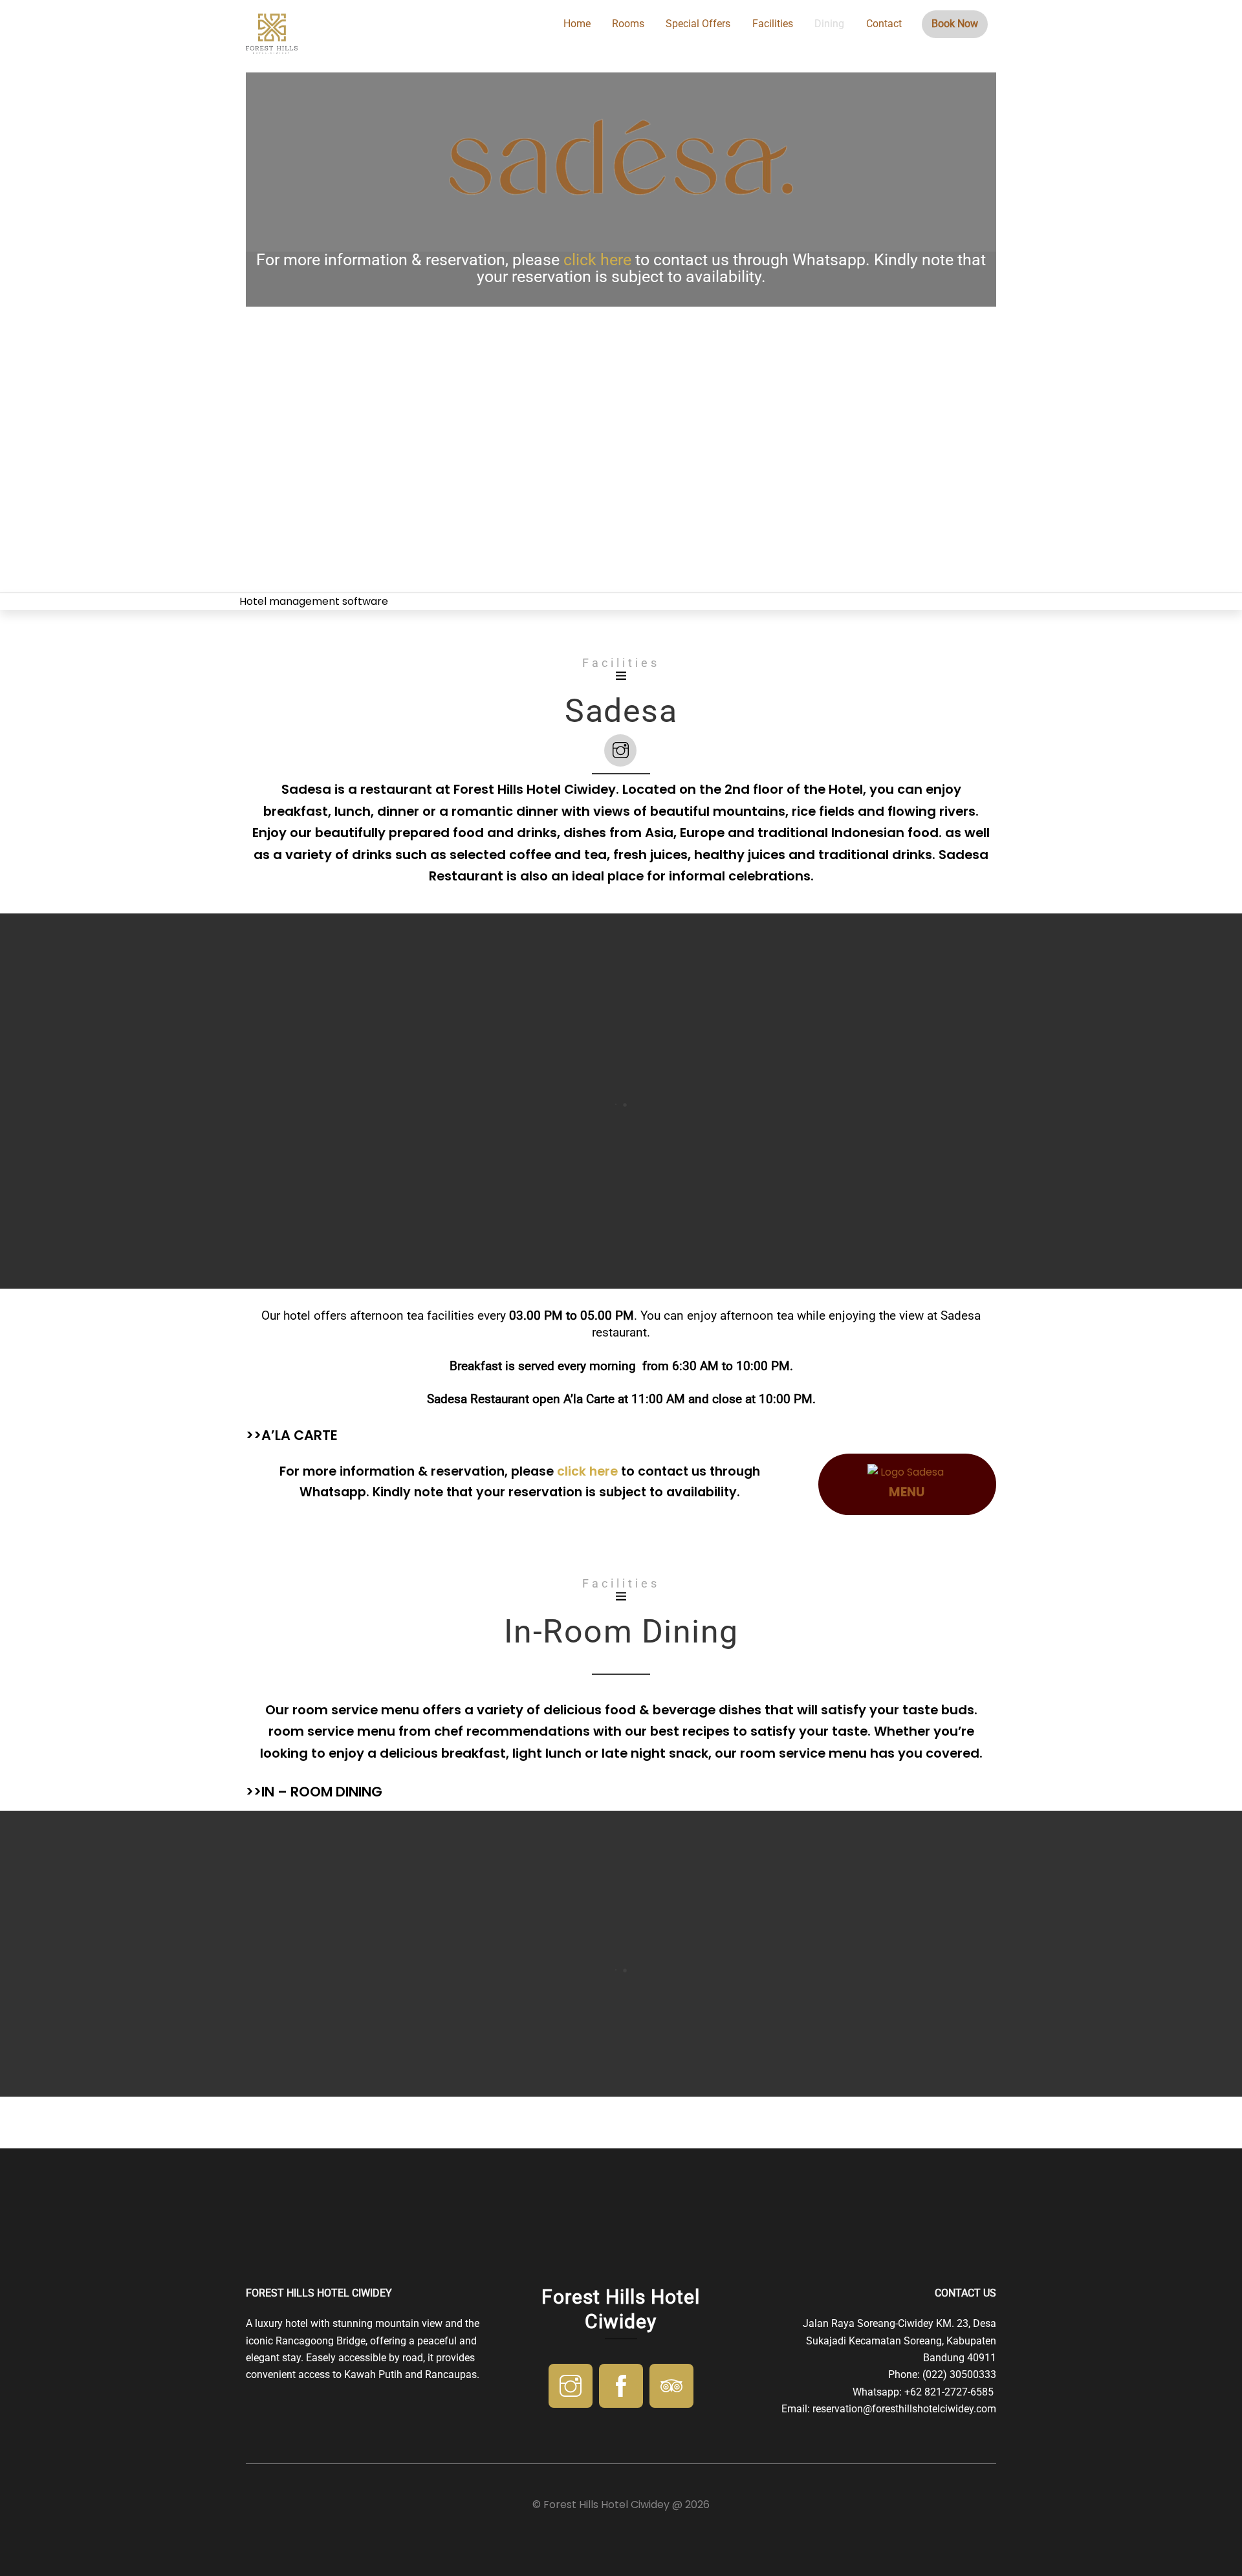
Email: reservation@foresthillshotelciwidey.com (889, 2409)
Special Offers (698, 24)
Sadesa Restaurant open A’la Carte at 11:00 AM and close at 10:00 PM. (621, 1399)
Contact (884, 24)
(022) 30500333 (959, 2374)
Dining (829, 24)
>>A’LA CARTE (292, 1435)
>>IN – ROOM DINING (314, 1792)
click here (597, 260)
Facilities (773, 24)
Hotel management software (314, 601)
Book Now (955, 24)
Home (577, 24)
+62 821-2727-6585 (950, 2392)
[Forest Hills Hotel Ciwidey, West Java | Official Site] (272, 48)
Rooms (628, 24)
